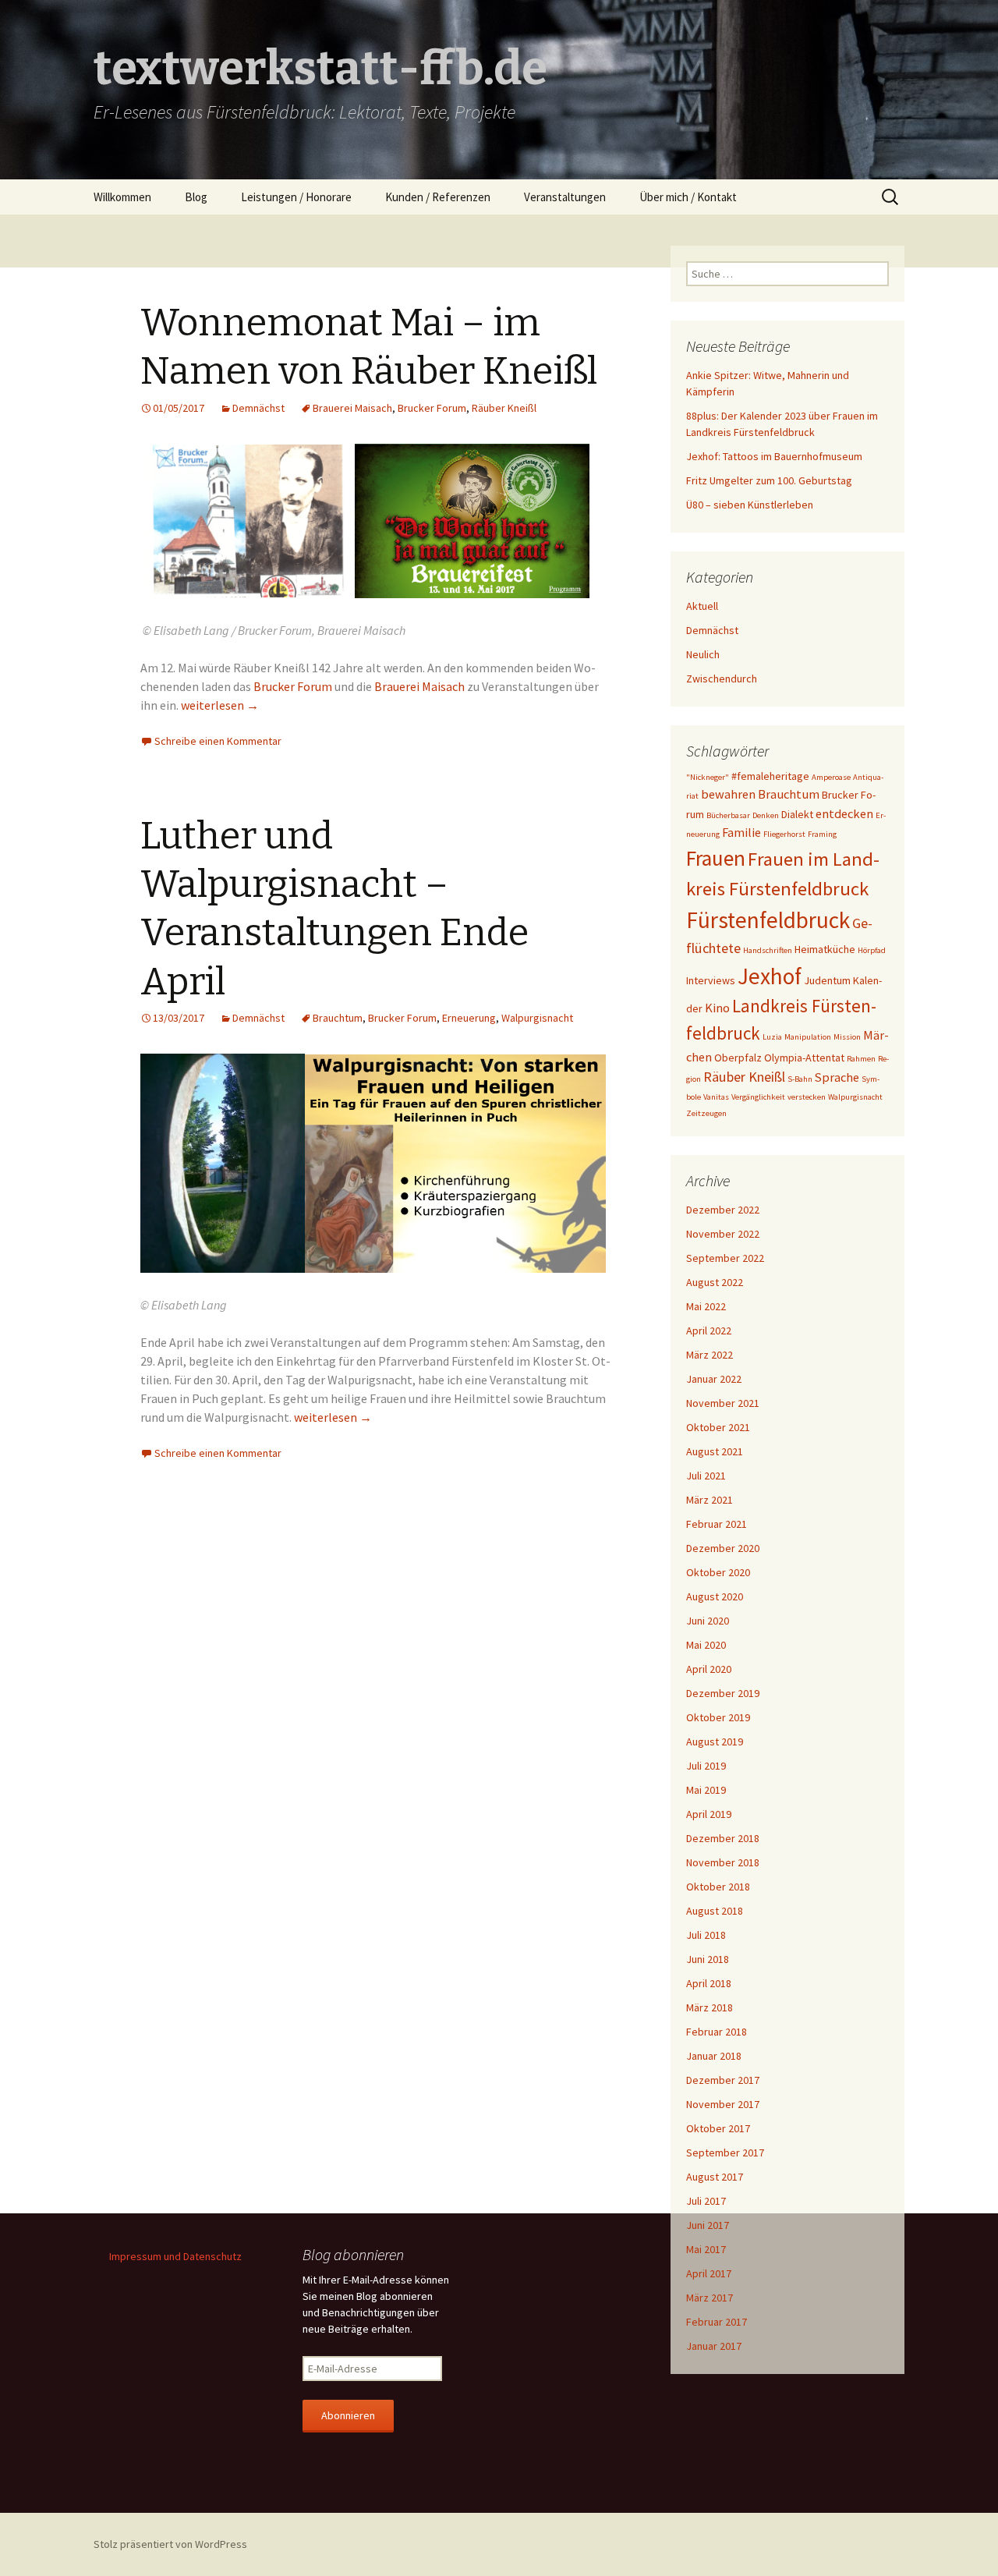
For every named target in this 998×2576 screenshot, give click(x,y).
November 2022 (723, 1234)
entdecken (844, 813)
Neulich (703, 654)
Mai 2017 (706, 2249)
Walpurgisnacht (537, 1018)
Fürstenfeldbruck (768, 920)
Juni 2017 (708, 2225)
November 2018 (723, 1862)
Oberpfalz (738, 1058)
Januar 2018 (714, 2056)
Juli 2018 (706, 1935)
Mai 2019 (706, 1790)
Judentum (827, 980)
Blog (196, 197)
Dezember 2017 (723, 2080)
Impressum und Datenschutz (175, 2256)
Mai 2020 (706, 1645)
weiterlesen (220, 705)
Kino (717, 1008)
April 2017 (709, 2273)
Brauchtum (338, 1018)
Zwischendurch (722, 679)
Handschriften (768, 950)
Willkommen (122, 197)
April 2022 (709, 1331)
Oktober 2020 (718, 1572)
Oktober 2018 (718, 1887)
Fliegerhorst (784, 834)
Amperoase (831, 777)
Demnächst (258, 408)
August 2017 (715, 2177)
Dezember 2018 (723, 1838)
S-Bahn (800, 1079)
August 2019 (715, 1742)
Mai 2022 (706, 1306)
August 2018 (715, 1911)
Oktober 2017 (718, 2128)
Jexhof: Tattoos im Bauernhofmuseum (774, 456)
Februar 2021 (717, 1524)
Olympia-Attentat (804, 1058)
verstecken (807, 1097)
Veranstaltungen (565, 197)
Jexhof (770, 976)
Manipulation (808, 1037)
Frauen (716, 858)
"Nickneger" (708, 777)
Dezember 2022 (723, 1210)
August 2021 (715, 1451)
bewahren (728, 794)
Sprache (837, 1077)
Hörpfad (872, 950)
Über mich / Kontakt (688, 197)
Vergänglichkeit (758, 1097)
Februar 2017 (717, 2322)
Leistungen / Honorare (296, 197)
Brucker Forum (432, 408)
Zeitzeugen (706, 1113)
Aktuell (702, 606)
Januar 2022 (714, 1379)
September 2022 (725, 1258)
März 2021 (710, 1500)
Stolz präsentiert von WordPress (170, 2544)
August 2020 (715, 1596)
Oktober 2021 (718, 1427)
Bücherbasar (728, 815)
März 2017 (710, 2298)
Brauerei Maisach (352, 408)
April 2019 (709, 1814)
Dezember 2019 (723, 1693)
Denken (766, 815)
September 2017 (725, 2153)
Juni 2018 (708, 1959)
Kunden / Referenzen (438, 197)
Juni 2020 (708, 1621)
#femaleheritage (770, 776)
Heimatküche (825, 949)
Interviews (711, 980)
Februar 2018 (717, 2032)
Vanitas (716, 1097)
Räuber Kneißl (504, 408)
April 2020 (709, 1669)
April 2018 (709, 1983)
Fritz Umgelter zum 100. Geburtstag (769, 480)
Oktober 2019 (718, 1717)
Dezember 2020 (723, 1548)
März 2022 (710, 1355)
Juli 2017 (706, 2201)
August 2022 (715, 1282)
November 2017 (723, 2104)
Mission (847, 1037)
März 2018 (710, 2007)
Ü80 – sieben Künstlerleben (750, 505)
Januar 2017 (714, 2346)
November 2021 (723, 1403)
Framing (822, 834)
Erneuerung (469, 1018)
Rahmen (861, 1059)
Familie (741, 832)
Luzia (772, 1037)
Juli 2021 (706, 1476)
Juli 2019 (706, 1766)
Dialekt (797, 814)
